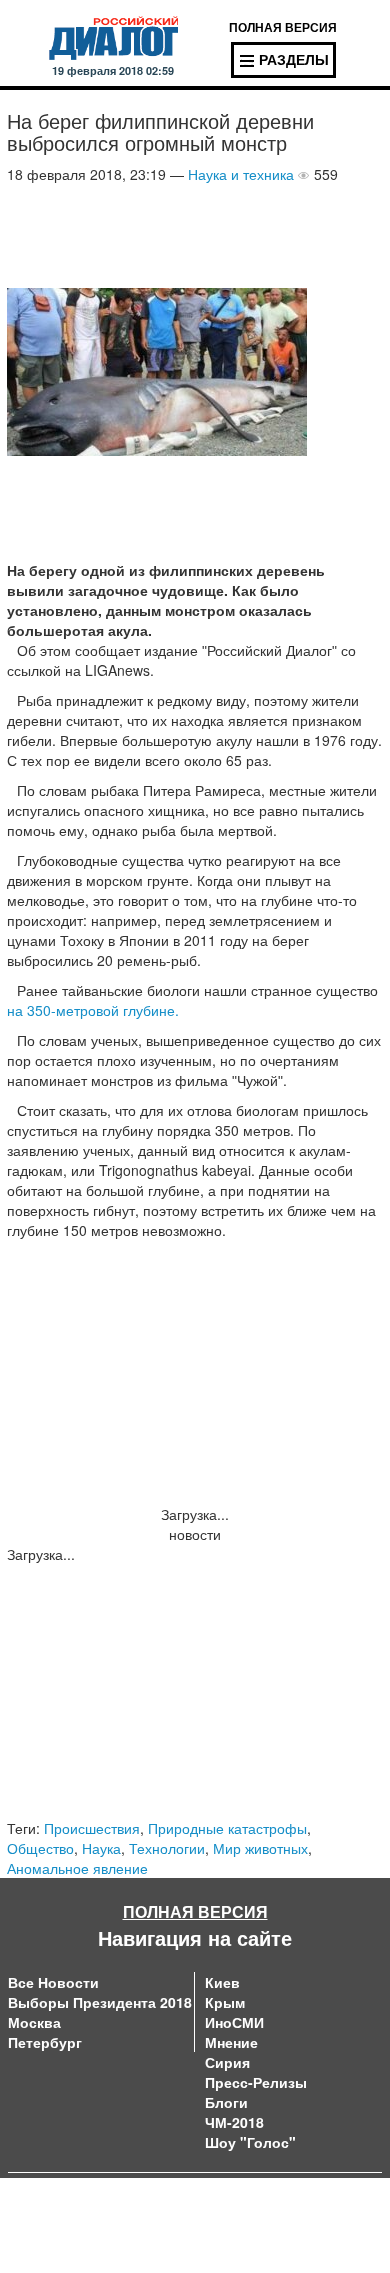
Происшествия (92, 1828)
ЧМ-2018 (234, 2122)
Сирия (227, 2062)
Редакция (39, 2223)
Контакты (225, 2203)
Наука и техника (241, 174)
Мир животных (260, 1848)
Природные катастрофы (227, 1828)
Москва (34, 2022)
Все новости (53, 1982)
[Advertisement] (167, 234)
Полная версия (195, 1911)
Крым (225, 2002)
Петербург (45, 2042)
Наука (101, 1848)
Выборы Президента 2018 (100, 2002)
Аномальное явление (77, 1868)
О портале (43, 2203)
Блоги (226, 2102)
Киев (222, 1982)
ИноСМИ (234, 2022)
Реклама (223, 2223)
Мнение (231, 2042)
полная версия (283, 27)
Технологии (167, 1848)
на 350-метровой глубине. (93, 1010)
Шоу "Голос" (250, 2142)
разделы (294, 59)
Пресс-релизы (256, 2082)
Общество (40, 1848)
